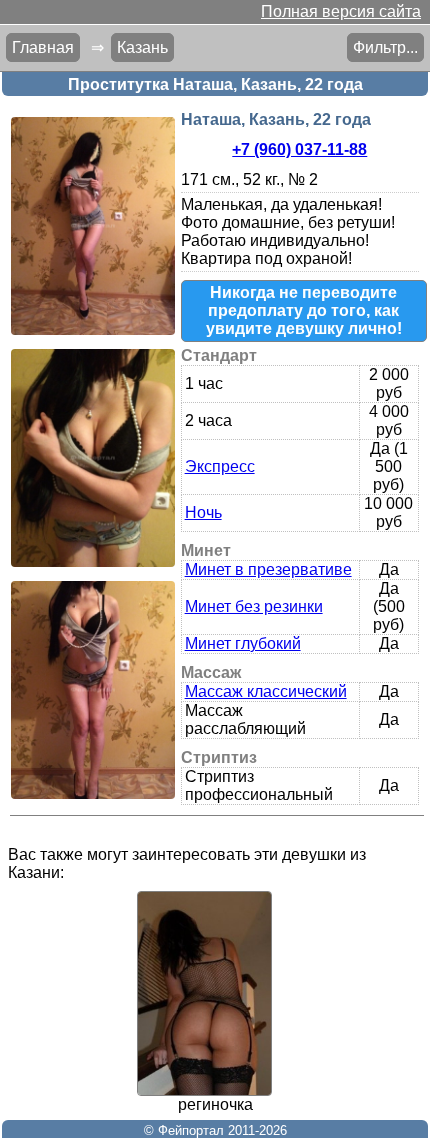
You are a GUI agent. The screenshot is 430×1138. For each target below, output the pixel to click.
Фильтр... (385, 47)
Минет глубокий (243, 643)
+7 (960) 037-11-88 (299, 149)
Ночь (203, 512)
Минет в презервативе (268, 569)
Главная (43, 47)
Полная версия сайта (341, 11)
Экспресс (220, 466)
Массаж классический (266, 691)
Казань (142, 47)
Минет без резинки (254, 606)
